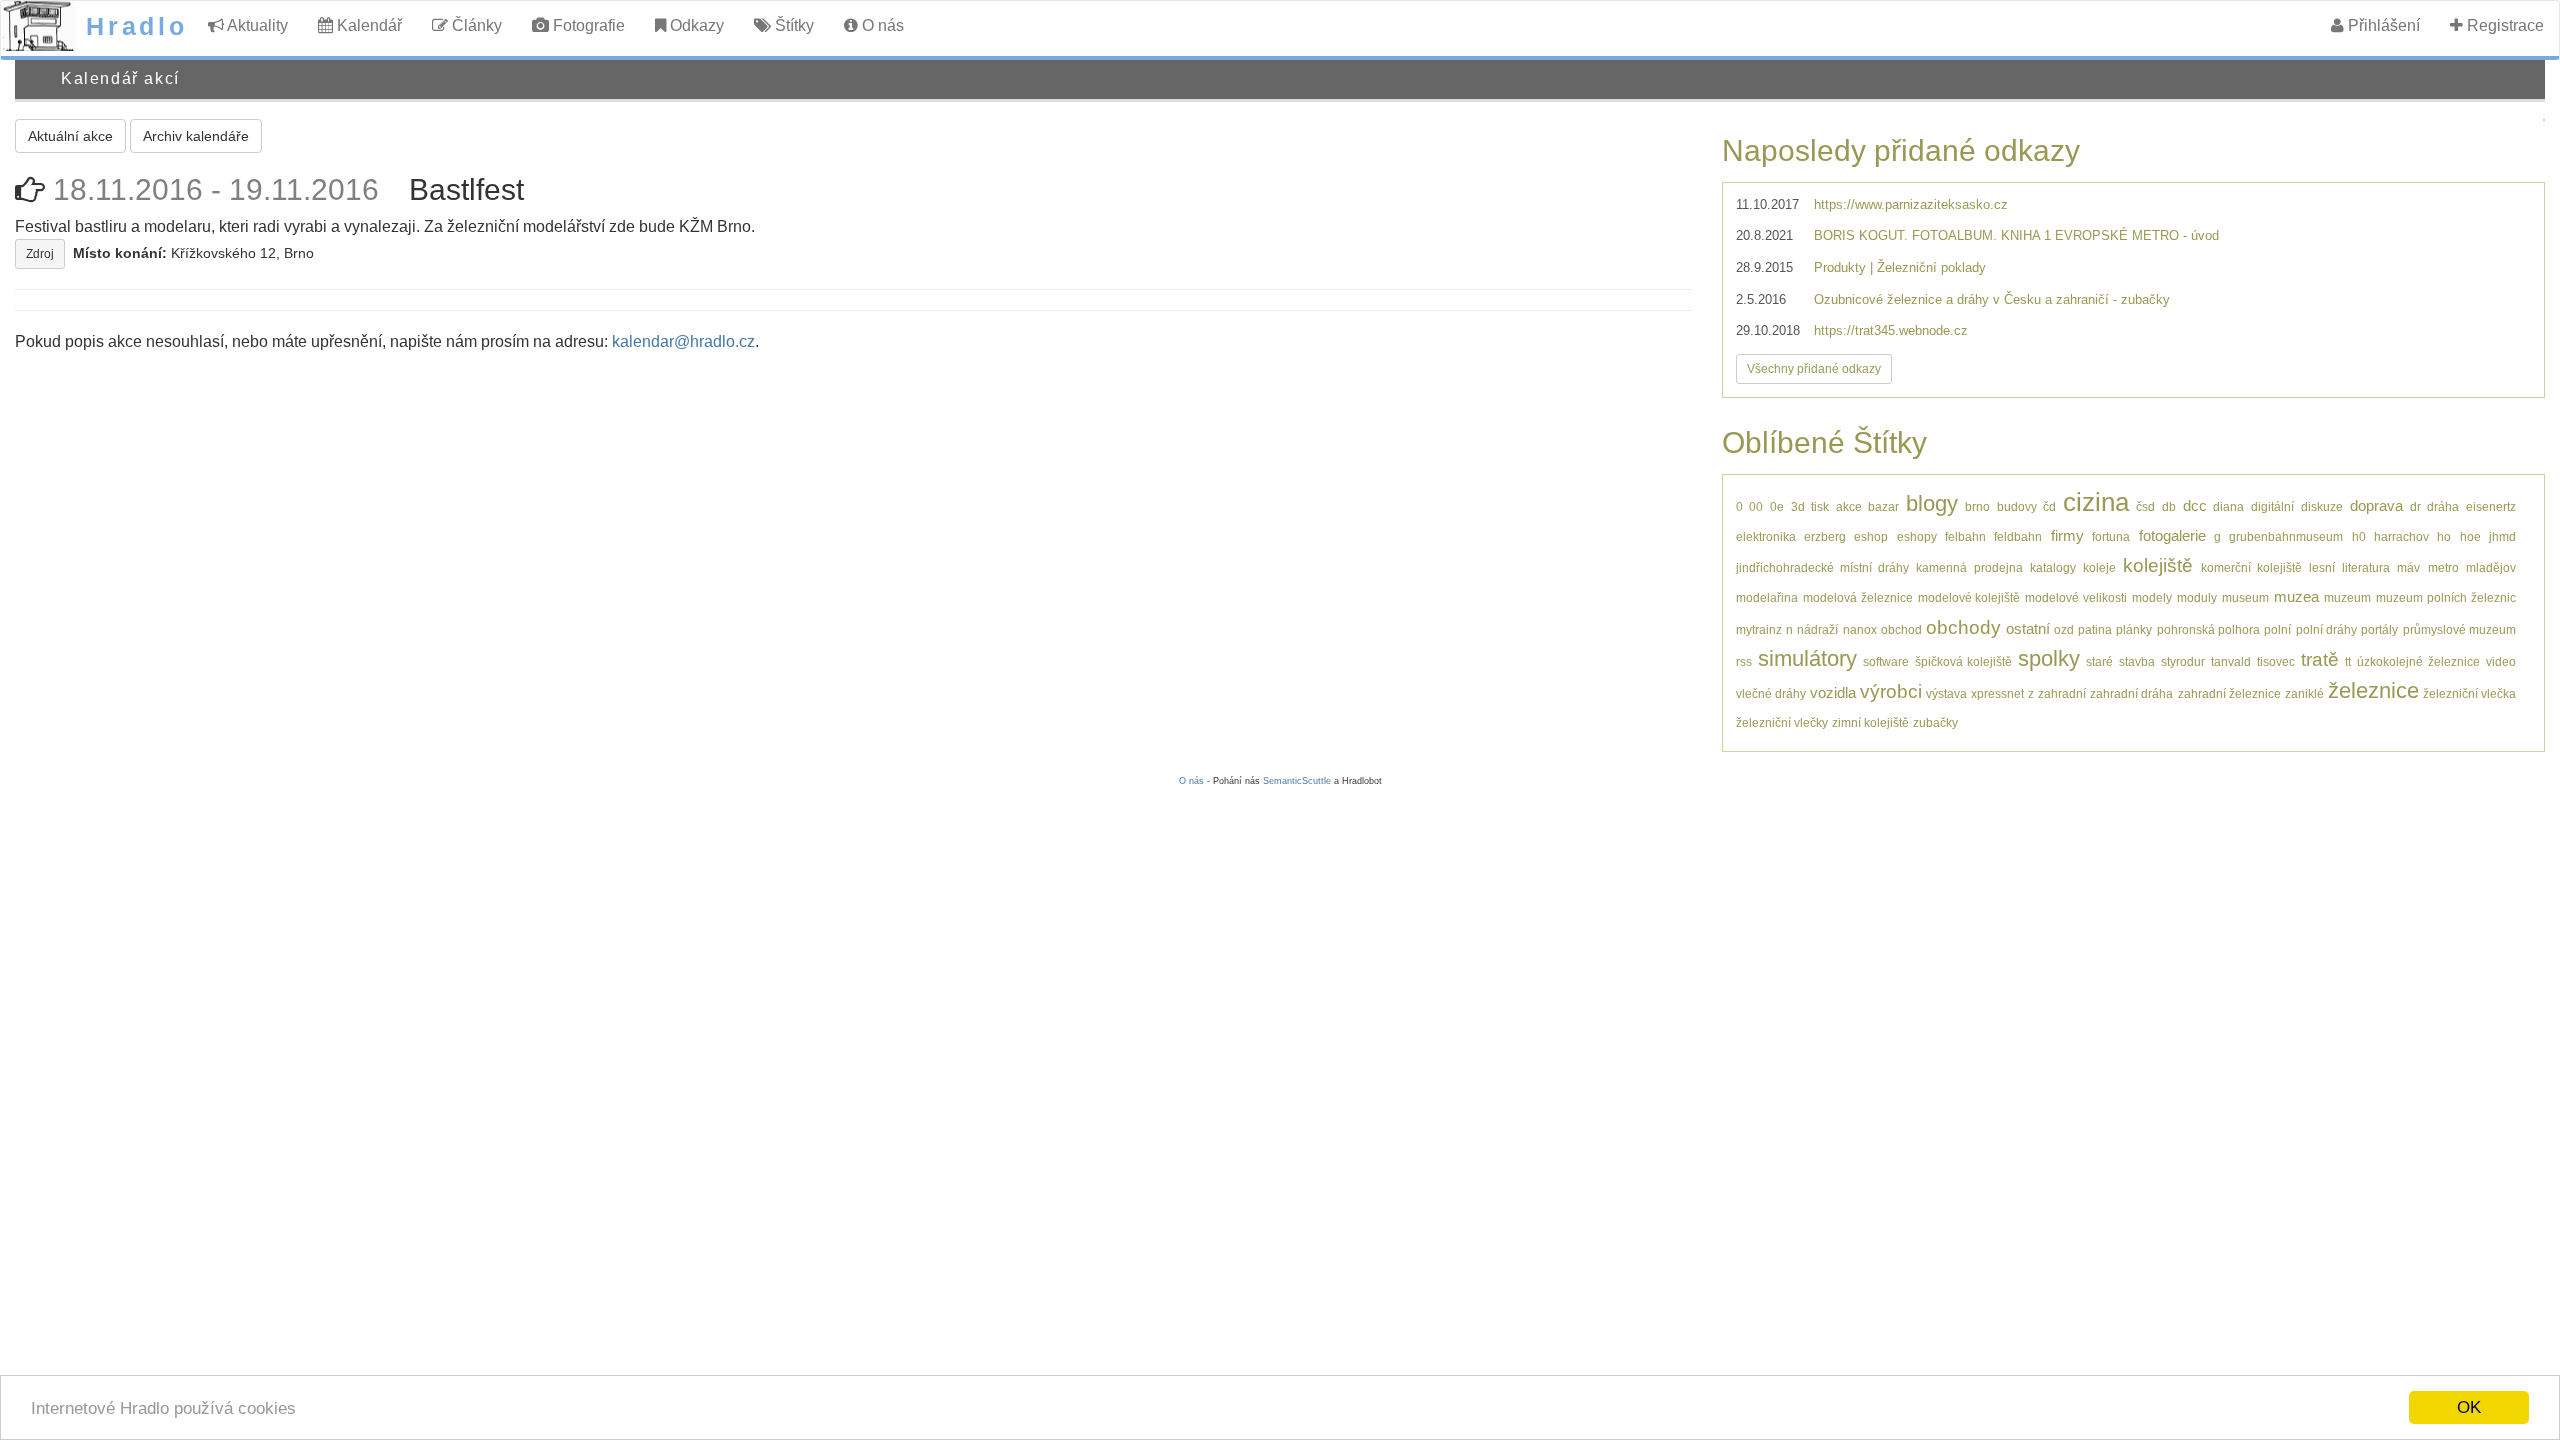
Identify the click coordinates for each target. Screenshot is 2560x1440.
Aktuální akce (70, 136)
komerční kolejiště (2251, 567)
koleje (2099, 567)
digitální (2272, 506)
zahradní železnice (2229, 693)
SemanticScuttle (1297, 781)
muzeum (2347, 597)
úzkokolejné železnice (2418, 661)
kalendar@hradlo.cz (683, 341)
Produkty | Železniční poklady (1900, 267)
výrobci (1891, 691)
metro (2443, 567)
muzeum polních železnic (2446, 597)
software (1886, 661)
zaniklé (2304, 693)
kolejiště (2158, 565)
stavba (2137, 661)
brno (1977, 506)
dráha (2443, 506)
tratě (2320, 659)
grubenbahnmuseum (2286, 536)
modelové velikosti (2076, 597)
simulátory (1807, 658)
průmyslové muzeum (2459, 629)
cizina (2096, 502)
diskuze (2322, 506)
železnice (2373, 690)
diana (2228, 506)
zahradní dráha (2131, 693)
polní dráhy (2326, 629)
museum (2245, 597)
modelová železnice (1858, 597)
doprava (2376, 505)
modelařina (1767, 597)
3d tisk (1810, 506)
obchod (1901, 629)
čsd (2145, 506)
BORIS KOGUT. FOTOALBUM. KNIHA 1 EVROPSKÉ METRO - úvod (2016, 235)
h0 (2359, 536)
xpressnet (1997, 693)
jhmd (2502, 536)
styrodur (2183, 661)
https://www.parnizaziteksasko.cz (1911, 204)
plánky (2134, 629)
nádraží (1817, 629)
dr (2415, 506)
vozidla (1833, 692)
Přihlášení (2382, 25)
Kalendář (367, 25)
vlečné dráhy (1771, 693)
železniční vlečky (1782, 722)
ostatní (2028, 628)
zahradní (2062, 693)
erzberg (1825, 536)
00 (1756, 506)
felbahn (1965, 536)
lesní (2322, 567)
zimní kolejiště (1870, 722)
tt (2348, 661)
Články (475, 25)
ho (2444, 536)
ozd (2064, 629)
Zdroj (40, 254)
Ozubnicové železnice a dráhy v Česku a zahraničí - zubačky (1992, 299)
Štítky (792, 25)
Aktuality (256, 25)
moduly (2197, 597)
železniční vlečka (2469, 693)
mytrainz (1759, 629)
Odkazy (695, 25)
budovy (2017, 506)
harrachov (2401, 536)
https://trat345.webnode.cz (1891, 330)
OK (2469, 1407)
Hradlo (137, 26)
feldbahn (2018, 536)
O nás (881, 25)
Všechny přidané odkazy (1814, 369)
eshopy (1917, 536)
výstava (1946, 693)
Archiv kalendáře (196, 136)
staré (2099, 661)
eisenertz (2491, 506)
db (2169, 506)
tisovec (2276, 661)
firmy (2067, 535)
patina (2095, 629)
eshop (1871, 536)
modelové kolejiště (1969, 597)
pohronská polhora (2208, 629)
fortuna (2111, 536)
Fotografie (587, 25)
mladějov (2491, 567)
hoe (2470, 536)
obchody (1963, 627)
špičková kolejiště (1964, 661)
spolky (2049, 658)
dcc (2195, 505)
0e (1777, 506)
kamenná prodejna (1969, 567)
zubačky (1935, 722)
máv (2408, 567)
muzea (2296, 596)
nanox (1860, 629)
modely (2152, 597)
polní (2277, 629)
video (2501, 661)
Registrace (2503, 25)
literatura (2366, 567)
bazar (1883, 506)
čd (2049, 506)
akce (1849, 506)
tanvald (2231, 661)
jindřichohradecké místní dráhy (1822, 567)
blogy (1932, 503)
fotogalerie (2172, 535)
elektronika (1766, 536)
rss (1744, 661)
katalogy (2053, 567)
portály (2379, 629)
